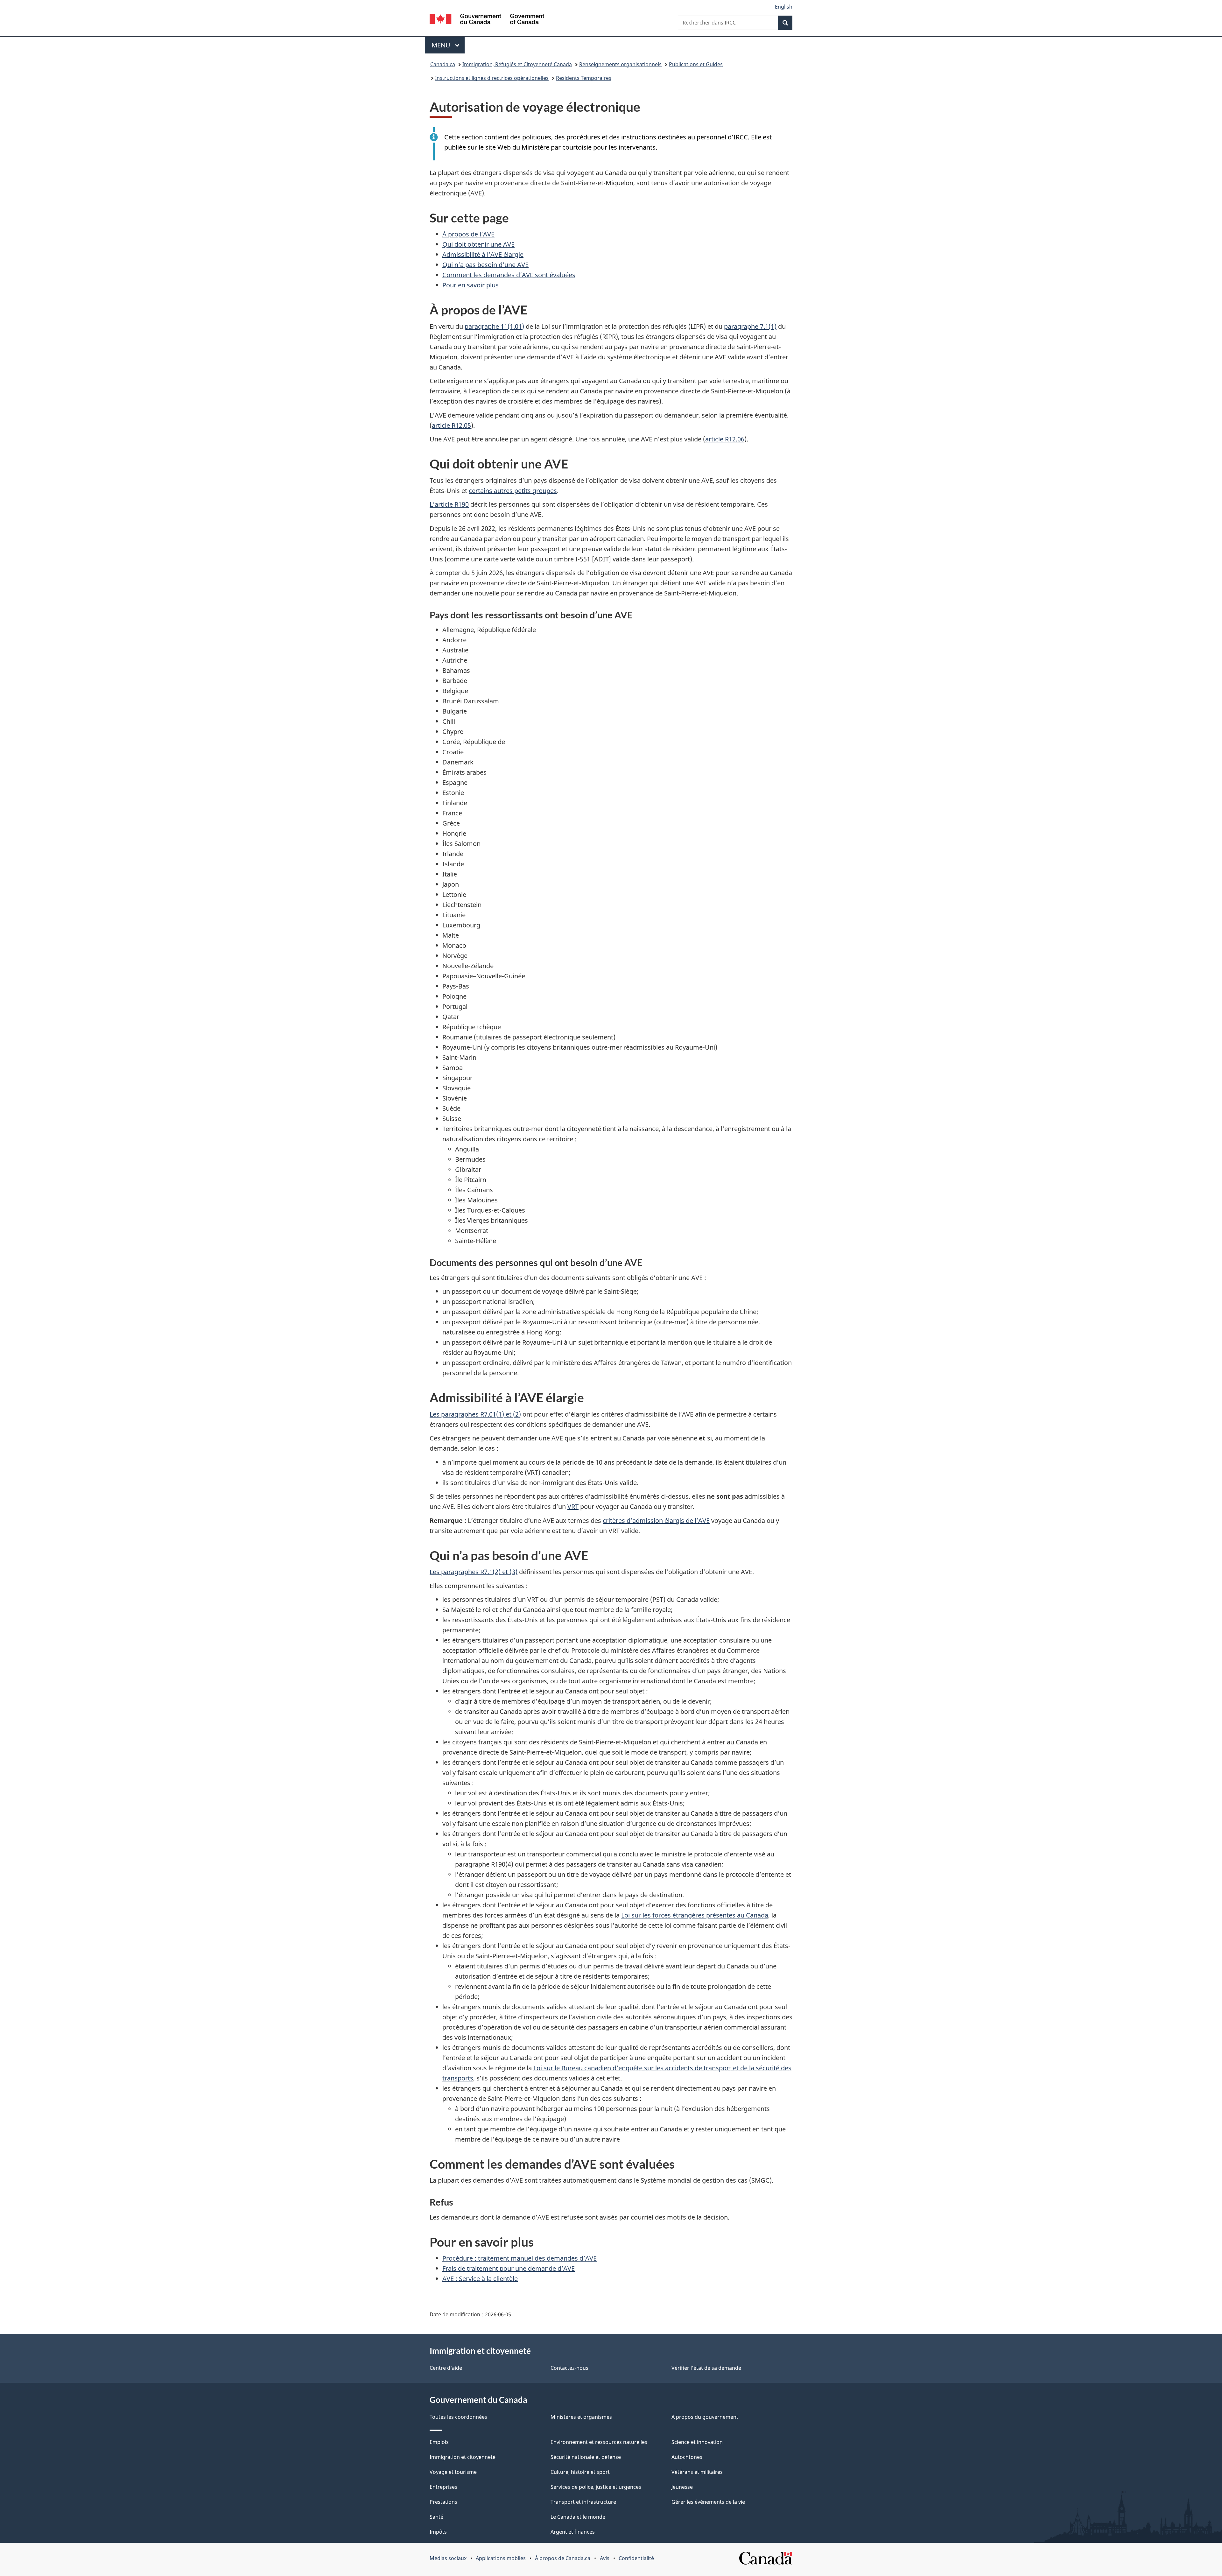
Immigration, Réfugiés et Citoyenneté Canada (517, 64)
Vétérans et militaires (697, 2472)
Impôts (438, 2532)
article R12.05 (451, 425)
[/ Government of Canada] (487, 20)
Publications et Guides (696, 64)
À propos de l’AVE (468, 234)
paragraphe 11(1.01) (494, 326)
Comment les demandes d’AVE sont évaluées (509, 275)
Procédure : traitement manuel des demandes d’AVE (520, 2258)
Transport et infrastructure (583, 2502)
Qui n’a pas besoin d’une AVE (485, 265)
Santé (436, 2517)
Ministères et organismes (581, 2417)
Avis (605, 2558)
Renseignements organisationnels (620, 64)
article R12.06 (725, 439)
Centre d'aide (446, 2368)
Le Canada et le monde (578, 2517)
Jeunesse (682, 2487)
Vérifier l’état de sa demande (706, 2368)
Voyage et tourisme (453, 2472)
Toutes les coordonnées (458, 2417)
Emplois (439, 2442)
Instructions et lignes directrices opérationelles (492, 78)
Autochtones (687, 2457)
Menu (448, 45)
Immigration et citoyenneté (463, 2457)
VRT (573, 1506)
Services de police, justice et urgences (596, 2487)
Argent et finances (573, 2532)
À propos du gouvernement (705, 2417)
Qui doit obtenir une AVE (478, 244)
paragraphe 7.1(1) (750, 326)
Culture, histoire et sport (580, 2472)
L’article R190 (449, 504)
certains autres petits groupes (513, 491)
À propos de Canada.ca (563, 2558)
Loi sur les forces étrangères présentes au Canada (695, 1915)
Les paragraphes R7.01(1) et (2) (475, 1414)
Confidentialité (636, 2558)
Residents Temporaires (584, 78)
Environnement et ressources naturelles (599, 2442)
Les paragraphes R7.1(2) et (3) (474, 1572)
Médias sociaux (448, 2558)
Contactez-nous (569, 2368)
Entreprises (443, 2487)
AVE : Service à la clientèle (480, 2279)
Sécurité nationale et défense (586, 2457)
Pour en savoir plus (471, 285)
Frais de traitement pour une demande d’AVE (509, 2268)
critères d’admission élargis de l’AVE (656, 1520)
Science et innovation (697, 2442)
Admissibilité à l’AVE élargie (483, 254)
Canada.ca (443, 64)
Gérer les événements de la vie (708, 2502)
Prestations (443, 2502)
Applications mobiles (501, 2558)
